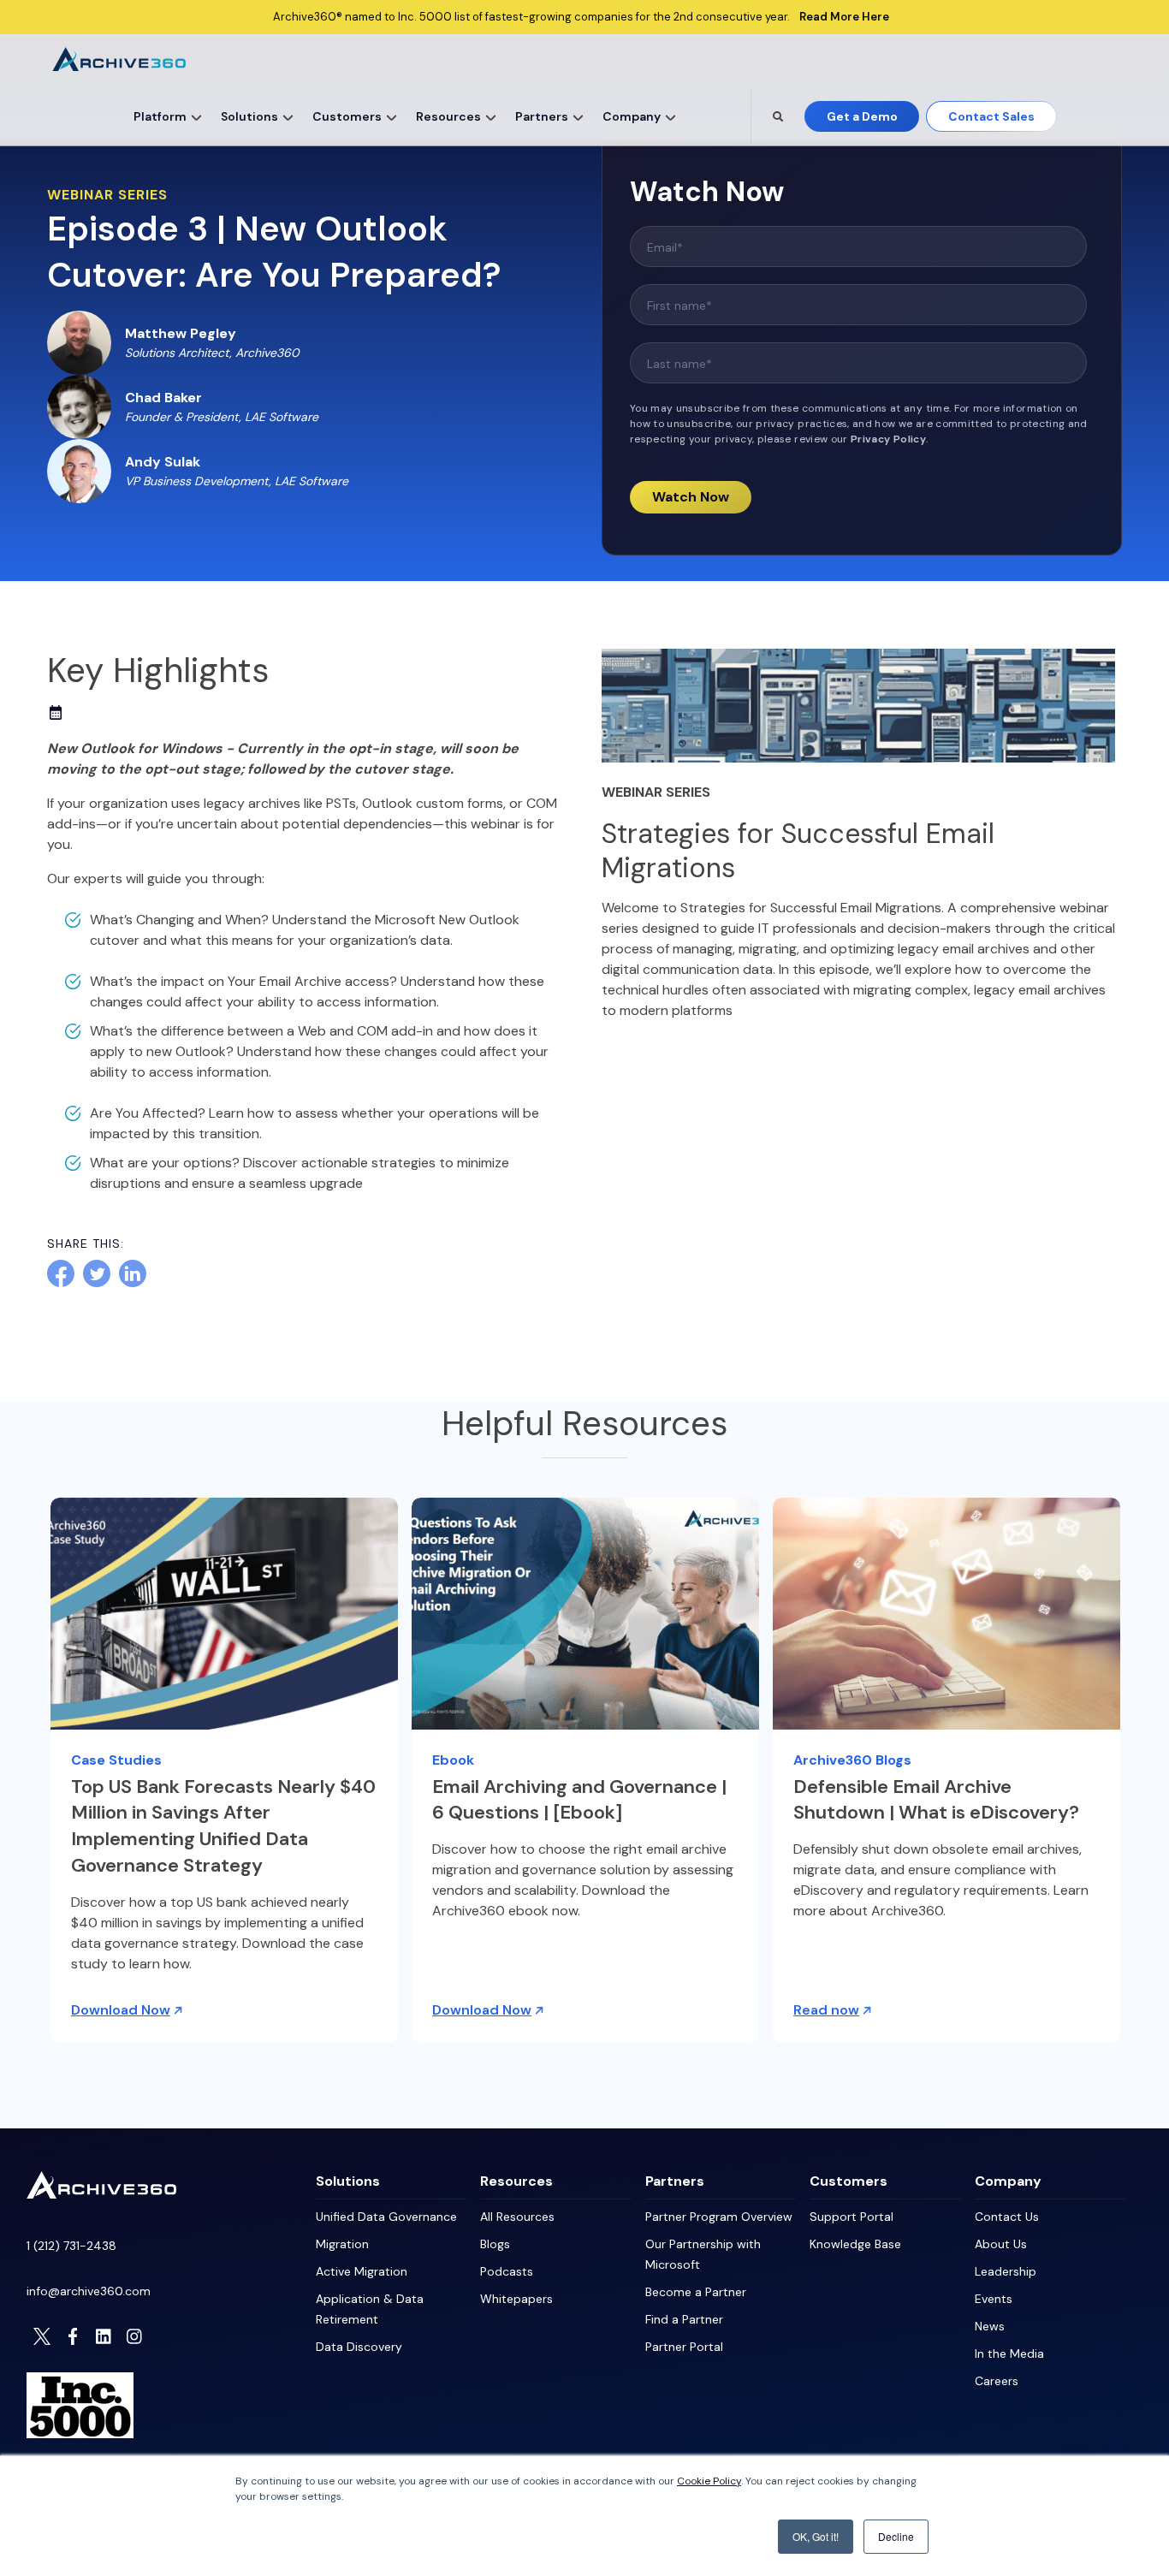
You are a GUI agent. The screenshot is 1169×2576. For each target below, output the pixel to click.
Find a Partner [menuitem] (684, 2319)
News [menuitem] (990, 2326)
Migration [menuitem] (342, 2244)
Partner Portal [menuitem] (684, 2347)
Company (632, 116)
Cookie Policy (709, 2481)
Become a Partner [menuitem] (696, 2292)
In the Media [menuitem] (1009, 2353)
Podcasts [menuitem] (507, 2271)
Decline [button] (896, 2536)
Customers (347, 116)
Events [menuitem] (994, 2299)
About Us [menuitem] (1001, 2244)
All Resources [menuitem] (517, 2217)
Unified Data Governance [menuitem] (386, 2217)
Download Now (121, 2010)
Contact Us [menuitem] (1007, 2217)
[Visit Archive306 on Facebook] (73, 2336)
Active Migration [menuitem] (362, 2271)
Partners (542, 116)
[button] (197, 116)
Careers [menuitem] (997, 2381)
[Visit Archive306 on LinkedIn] (104, 2336)
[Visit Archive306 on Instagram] (134, 2336)
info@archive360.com (89, 2291)
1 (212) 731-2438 (71, 2246)
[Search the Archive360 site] (778, 116)
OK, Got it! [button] (816, 2536)
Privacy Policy (888, 439)
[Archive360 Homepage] (119, 66)
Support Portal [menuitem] (852, 2217)
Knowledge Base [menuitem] (855, 2244)
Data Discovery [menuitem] (359, 2347)
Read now (826, 2010)
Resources (448, 116)
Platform (160, 116)
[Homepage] (101, 2194)
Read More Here (844, 17)
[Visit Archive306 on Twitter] (42, 2336)
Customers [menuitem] (849, 2181)
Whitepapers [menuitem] (516, 2299)
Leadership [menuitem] (1006, 2271)
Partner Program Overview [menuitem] (719, 2217)
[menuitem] (164, 116)
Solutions (249, 116)
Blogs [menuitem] (495, 2244)
